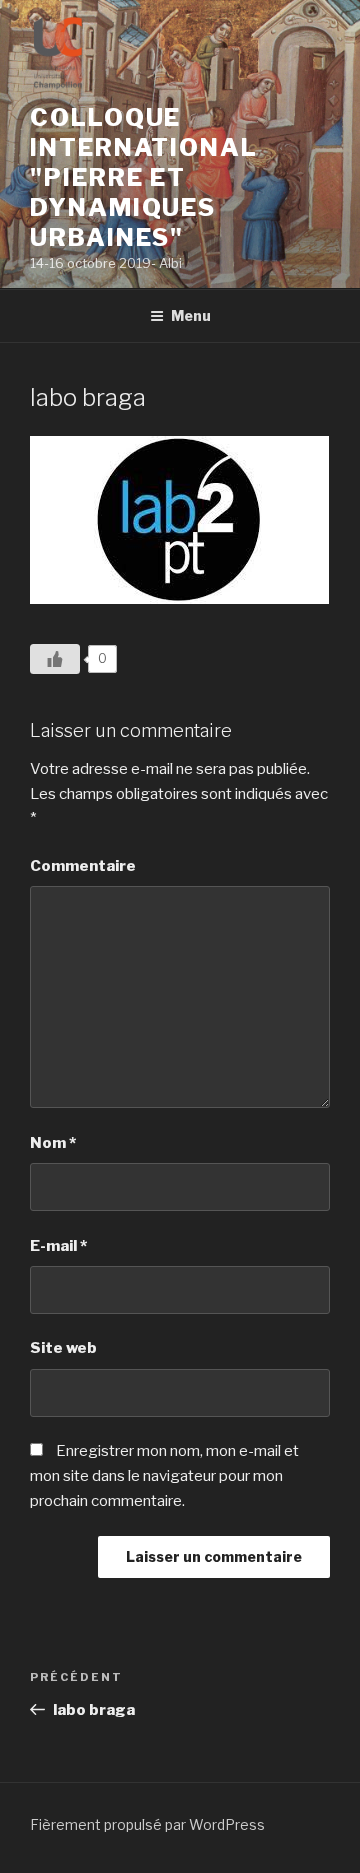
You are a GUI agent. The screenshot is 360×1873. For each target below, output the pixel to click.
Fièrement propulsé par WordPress (147, 1824)
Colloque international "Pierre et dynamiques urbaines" (144, 177)
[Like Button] (55, 659)
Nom (53, 1143)
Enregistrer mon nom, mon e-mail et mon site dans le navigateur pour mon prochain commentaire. (164, 1476)
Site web (63, 1348)
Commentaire (83, 866)
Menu (191, 315)
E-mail (58, 1246)
